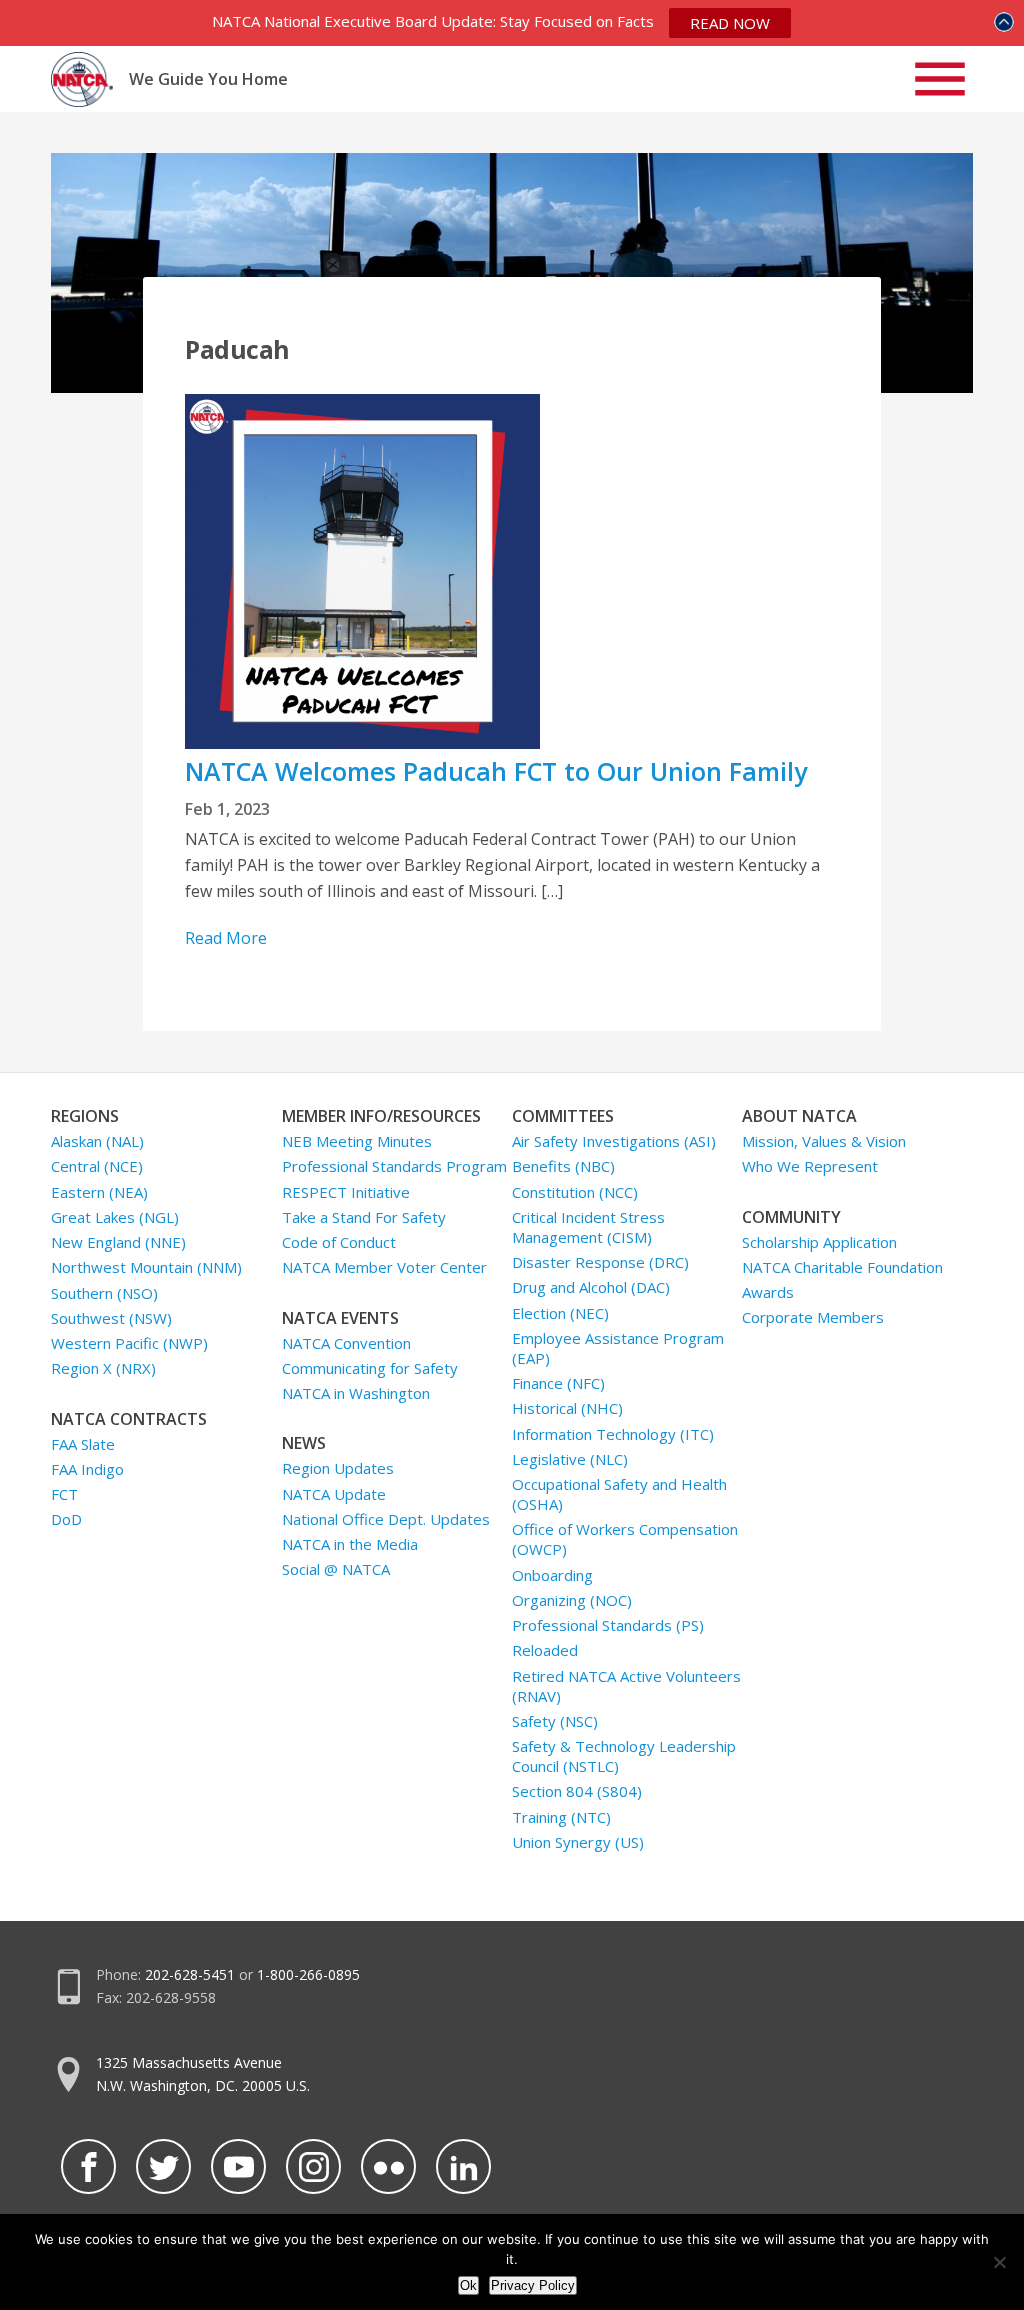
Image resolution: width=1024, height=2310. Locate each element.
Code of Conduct (339, 1242)
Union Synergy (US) (578, 1842)
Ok (468, 2285)
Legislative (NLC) (570, 1459)
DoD (66, 1519)
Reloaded (545, 1650)
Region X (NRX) (103, 1368)
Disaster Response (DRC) (600, 1262)
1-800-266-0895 (308, 1974)
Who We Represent (810, 1166)
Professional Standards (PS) (608, 1625)
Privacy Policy (533, 2285)
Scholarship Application (819, 1242)
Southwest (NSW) (111, 1318)
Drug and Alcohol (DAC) (591, 1287)
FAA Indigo (87, 1469)
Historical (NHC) (567, 1408)
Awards (768, 1292)
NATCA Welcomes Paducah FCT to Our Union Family (496, 771)
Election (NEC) (560, 1313)
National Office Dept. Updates (386, 1519)
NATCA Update (334, 1494)
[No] (999, 2262)
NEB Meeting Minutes (357, 1141)
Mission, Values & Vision (824, 1141)
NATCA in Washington (356, 1393)
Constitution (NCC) (575, 1192)
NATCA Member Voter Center (384, 1267)
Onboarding (552, 1575)
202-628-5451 (190, 1974)
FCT (64, 1494)
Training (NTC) (561, 1817)
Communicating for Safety (370, 1368)
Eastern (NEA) (99, 1192)
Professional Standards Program (394, 1166)
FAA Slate (83, 1444)
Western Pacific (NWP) (129, 1343)
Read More (226, 938)
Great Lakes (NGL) (115, 1217)
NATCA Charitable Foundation (842, 1267)
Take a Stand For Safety (364, 1217)
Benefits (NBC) (563, 1166)
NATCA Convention (346, 1343)
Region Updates (338, 1468)
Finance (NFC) (558, 1383)
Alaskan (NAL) (97, 1141)
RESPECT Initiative (346, 1192)
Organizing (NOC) (572, 1600)
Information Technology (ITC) (613, 1434)
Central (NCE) (97, 1166)
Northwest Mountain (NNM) (146, 1267)
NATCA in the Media (350, 1544)
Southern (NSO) (104, 1293)
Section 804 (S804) (577, 1791)
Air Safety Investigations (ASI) (614, 1141)
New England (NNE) (118, 1242)
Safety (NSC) (555, 1721)
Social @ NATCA (336, 1569)
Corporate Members (813, 1317)
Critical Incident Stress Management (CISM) (588, 1227)
